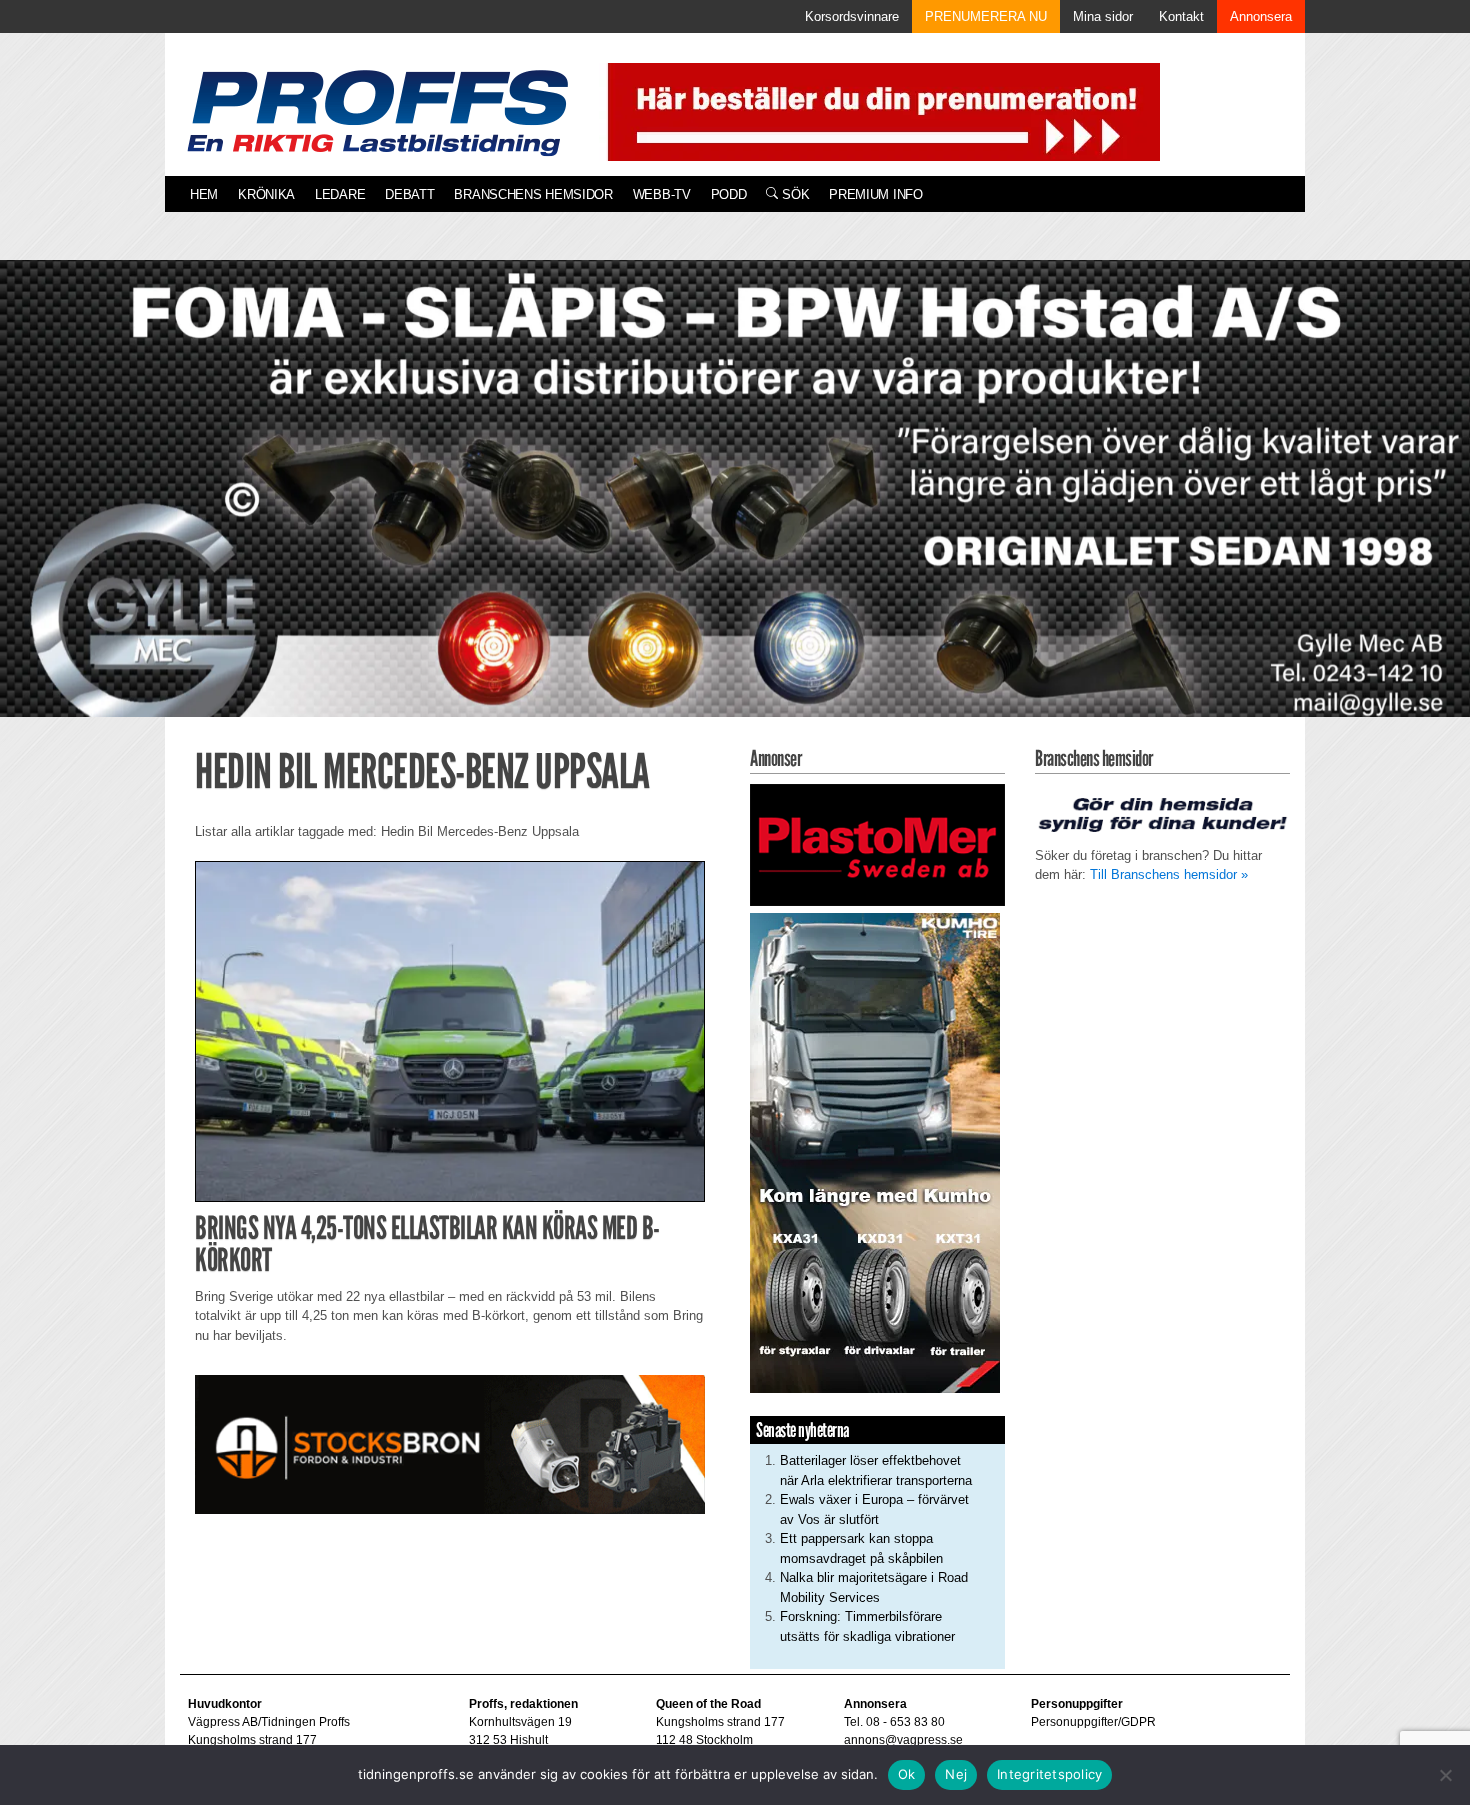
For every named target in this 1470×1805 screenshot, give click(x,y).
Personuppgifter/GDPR (1093, 1722)
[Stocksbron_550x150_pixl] (450, 1443)
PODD (729, 194)
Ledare (340, 194)
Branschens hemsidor (533, 194)
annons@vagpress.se (903, 1740)
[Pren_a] (879, 110)
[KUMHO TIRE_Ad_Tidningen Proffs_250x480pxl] (875, 1152)
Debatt (409, 194)
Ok (907, 1774)
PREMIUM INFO (875, 194)
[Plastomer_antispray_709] (877, 843)
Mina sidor (1103, 16)
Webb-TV (662, 194)
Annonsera (1261, 16)
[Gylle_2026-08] (735, 511)
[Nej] (1445, 1775)
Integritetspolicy (1049, 1774)
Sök (793, 194)
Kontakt (1181, 16)
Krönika (266, 194)
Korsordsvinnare (852, 16)
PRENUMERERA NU (986, 16)
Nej (956, 1774)
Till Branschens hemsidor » (1169, 874)
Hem (204, 194)
